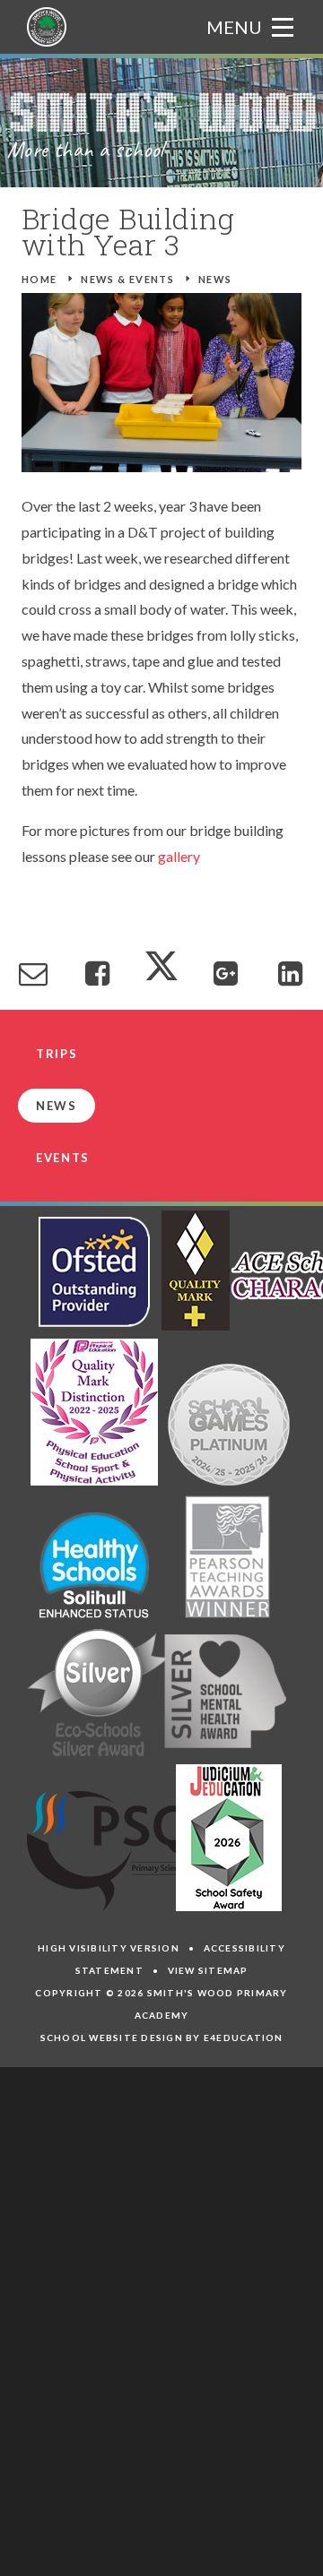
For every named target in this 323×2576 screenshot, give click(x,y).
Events (63, 1158)
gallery (179, 856)
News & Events (127, 279)
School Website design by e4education (162, 2038)
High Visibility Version (109, 1948)
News (215, 279)
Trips (57, 1054)
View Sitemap (208, 1970)
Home (39, 279)
